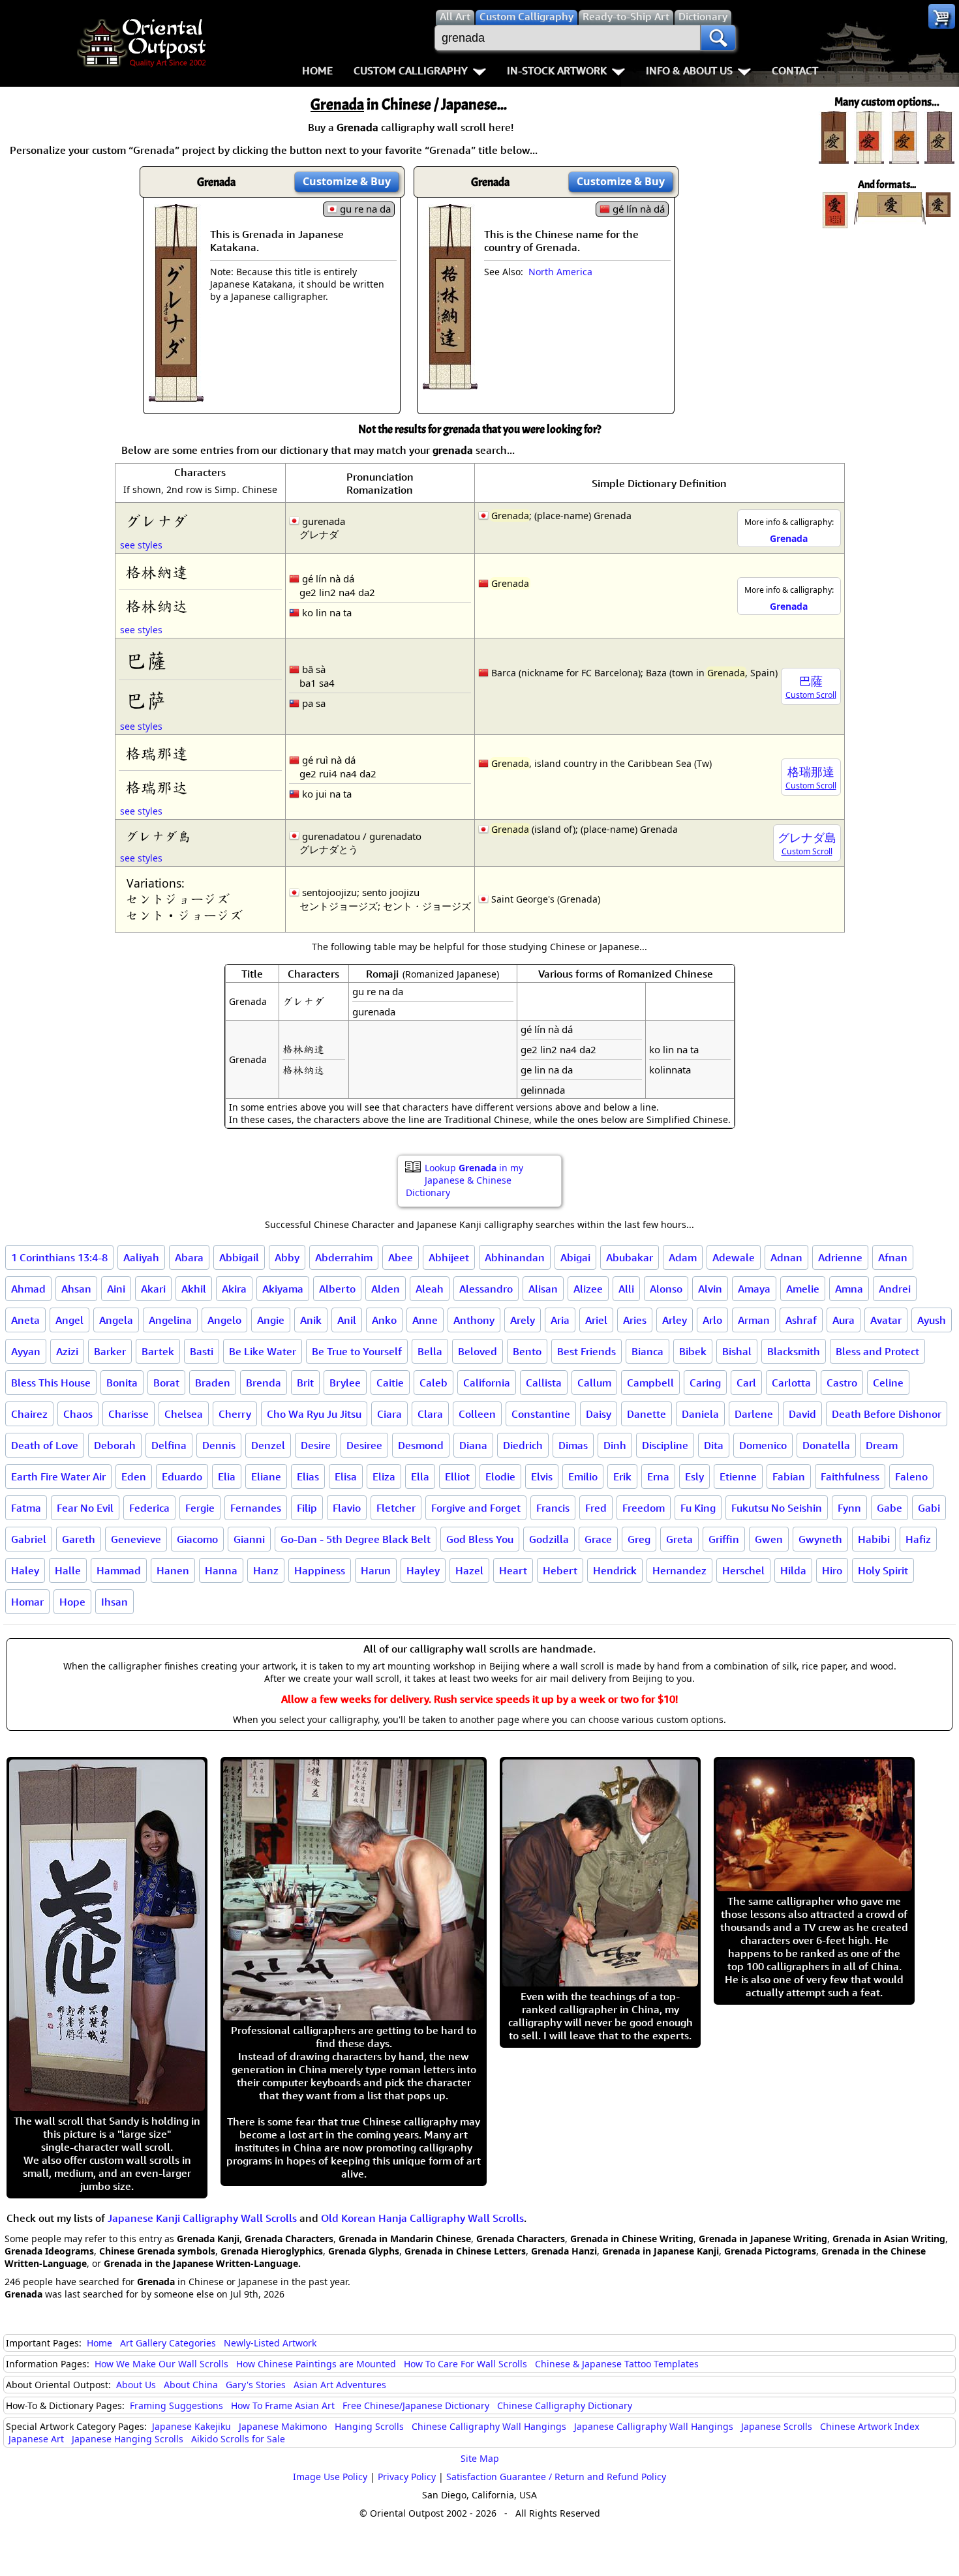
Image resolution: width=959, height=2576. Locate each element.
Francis (553, 1508)
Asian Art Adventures (340, 2385)
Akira (234, 1289)
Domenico (763, 1445)
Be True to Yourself (357, 1351)
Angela (116, 1320)
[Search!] (718, 38)
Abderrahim (344, 1257)
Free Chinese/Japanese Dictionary (416, 2405)
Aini (116, 1289)
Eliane (266, 1476)
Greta (679, 1539)
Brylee (345, 1383)
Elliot (457, 1476)
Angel (69, 1320)
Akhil (194, 1289)
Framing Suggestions (176, 2405)
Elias (308, 1476)
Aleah (430, 1289)
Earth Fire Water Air (58, 1476)
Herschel (743, 1570)
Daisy (599, 1414)
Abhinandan (515, 1257)
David (802, 1414)
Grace (598, 1539)
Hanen (173, 1570)
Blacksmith (794, 1351)
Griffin (724, 1539)
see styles (141, 545)
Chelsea (184, 1414)
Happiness (320, 1570)
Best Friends (586, 1351)
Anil (347, 1320)
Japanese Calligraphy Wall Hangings (654, 2426)
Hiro (832, 1570)
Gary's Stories (256, 2385)
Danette (647, 1414)
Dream (882, 1445)
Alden (386, 1289)
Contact (795, 70)
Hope (72, 1602)
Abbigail (239, 1257)
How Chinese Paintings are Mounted (316, 2364)
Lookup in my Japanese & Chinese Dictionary (464, 1180)
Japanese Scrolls (777, 2426)
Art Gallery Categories (168, 2343)
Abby (287, 1257)
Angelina (170, 1320)
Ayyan (26, 1351)
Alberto (337, 1289)
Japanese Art (36, 2439)
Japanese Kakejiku (191, 2426)
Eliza (384, 1476)
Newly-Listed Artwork (270, 2343)
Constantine (541, 1414)
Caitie (390, 1383)
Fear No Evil (85, 1508)
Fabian (789, 1476)
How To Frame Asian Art (283, 2405)
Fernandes (256, 1508)
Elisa (346, 1476)
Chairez (29, 1414)
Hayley (423, 1570)
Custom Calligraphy (411, 70)
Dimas (573, 1445)
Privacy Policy (407, 2477)
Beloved (478, 1351)
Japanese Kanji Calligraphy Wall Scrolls (202, 2218)
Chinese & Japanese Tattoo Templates (617, 2364)
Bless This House (51, 1383)
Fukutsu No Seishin (777, 1508)
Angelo (224, 1320)
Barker (110, 1351)
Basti (202, 1351)
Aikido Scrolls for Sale (238, 2439)
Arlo (712, 1320)
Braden (213, 1383)
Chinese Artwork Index (870, 2426)
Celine (888, 1383)
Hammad (119, 1570)
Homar (27, 1602)
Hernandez (679, 1570)
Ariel (596, 1320)
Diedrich (523, 1445)
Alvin (710, 1289)
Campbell (650, 1383)
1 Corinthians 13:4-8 (59, 1257)
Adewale (734, 1257)
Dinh (615, 1445)
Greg (639, 1539)
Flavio (347, 1508)
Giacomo (197, 1539)
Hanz (266, 1570)
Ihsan (114, 1602)
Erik (622, 1476)
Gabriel (29, 1539)
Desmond (421, 1445)
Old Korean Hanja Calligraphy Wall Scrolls (422, 2218)
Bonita (122, 1383)
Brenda (264, 1383)
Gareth (79, 1539)
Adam (683, 1257)
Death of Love (45, 1445)
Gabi (929, 1508)
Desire (316, 1445)
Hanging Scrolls (369, 2426)
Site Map (480, 2458)
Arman (754, 1320)
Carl (746, 1383)
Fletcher (396, 1508)
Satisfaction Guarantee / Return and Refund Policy (556, 2477)
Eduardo (182, 1476)
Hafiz (918, 1539)
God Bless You (480, 1539)
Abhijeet (449, 1257)
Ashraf (801, 1320)
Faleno (911, 1476)
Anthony (474, 1320)
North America (560, 272)
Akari (153, 1289)
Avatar (886, 1320)
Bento (527, 1351)
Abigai (575, 1257)
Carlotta (791, 1383)
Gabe (890, 1508)
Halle (68, 1570)
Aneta (25, 1320)
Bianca (647, 1351)
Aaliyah (141, 1257)
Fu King (698, 1508)
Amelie (803, 1289)
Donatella (826, 1445)
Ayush (932, 1320)
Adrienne (840, 1257)
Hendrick (615, 1570)
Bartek (158, 1351)
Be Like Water (263, 1351)
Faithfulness (850, 1476)
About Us (136, 2385)
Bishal (737, 1351)
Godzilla (549, 1539)
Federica (149, 1508)
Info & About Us (689, 70)
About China (191, 2385)
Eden (134, 1476)
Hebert (560, 1570)
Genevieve (136, 1539)
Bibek (693, 1351)
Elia (227, 1476)
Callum (594, 1383)
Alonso (666, 1289)
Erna (658, 1476)
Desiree (364, 1445)
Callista (544, 1383)
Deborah (115, 1445)
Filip (307, 1508)
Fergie (200, 1508)
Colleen (477, 1414)
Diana (473, 1445)
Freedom (644, 1508)
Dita (714, 1445)
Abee (401, 1257)
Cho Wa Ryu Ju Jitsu (314, 1414)
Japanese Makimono (283, 2426)
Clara (430, 1414)
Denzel (268, 1445)
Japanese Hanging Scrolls (128, 2439)
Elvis (542, 1476)
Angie (271, 1320)
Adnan (786, 1257)
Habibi (874, 1539)
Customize (347, 181)
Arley (675, 1320)
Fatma (26, 1508)
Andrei (895, 1289)
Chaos (78, 1414)
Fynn (849, 1508)
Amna (849, 1289)
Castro (842, 1383)
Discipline (665, 1445)
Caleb (434, 1383)
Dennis (219, 1445)
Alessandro (486, 1289)
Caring (705, 1383)
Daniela (700, 1414)
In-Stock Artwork (557, 70)
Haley (25, 1570)
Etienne (738, 1476)
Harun (376, 1570)
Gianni (249, 1539)
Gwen (769, 1539)
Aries (635, 1320)
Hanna (221, 1570)
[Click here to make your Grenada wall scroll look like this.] (176, 395)
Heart (513, 1570)
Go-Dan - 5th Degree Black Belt (356, 1539)
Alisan (543, 1289)
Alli (626, 1289)
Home (317, 70)
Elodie (500, 1476)
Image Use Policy (330, 2477)
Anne (425, 1320)
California (487, 1383)
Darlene (754, 1414)
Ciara (389, 1414)
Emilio (583, 1476)
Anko (384, 1320)
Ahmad (28, 1289)
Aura (844, 1320)
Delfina (169, 1445)
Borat (166, 1383)
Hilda (793, 1570)
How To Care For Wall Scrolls (465, 2364)
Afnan (893, 1257)
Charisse (129, 1414)
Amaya (754, 1289)
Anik (311, 1320)
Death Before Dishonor (887, 1414)
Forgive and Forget (476, 1508)
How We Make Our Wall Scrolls (161, 2364)
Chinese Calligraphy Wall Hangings (489, 2426)
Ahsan (76, 1289)
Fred (596, 1508)
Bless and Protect (877, 1351)
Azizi (67, 1351)
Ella (420, 1476)
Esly (694, 1476)
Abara (189, 1257)
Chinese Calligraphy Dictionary (565, 2405)
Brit (305, 1383)
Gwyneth (820, 1539)
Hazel (469, 1570)
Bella (430, 1351)
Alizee (588, 1289)
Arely (523, 1320)
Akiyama (283, 1289)
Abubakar (630, 1257)
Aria (560, 1320)
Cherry (235, 1414)
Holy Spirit (883, 1570)
